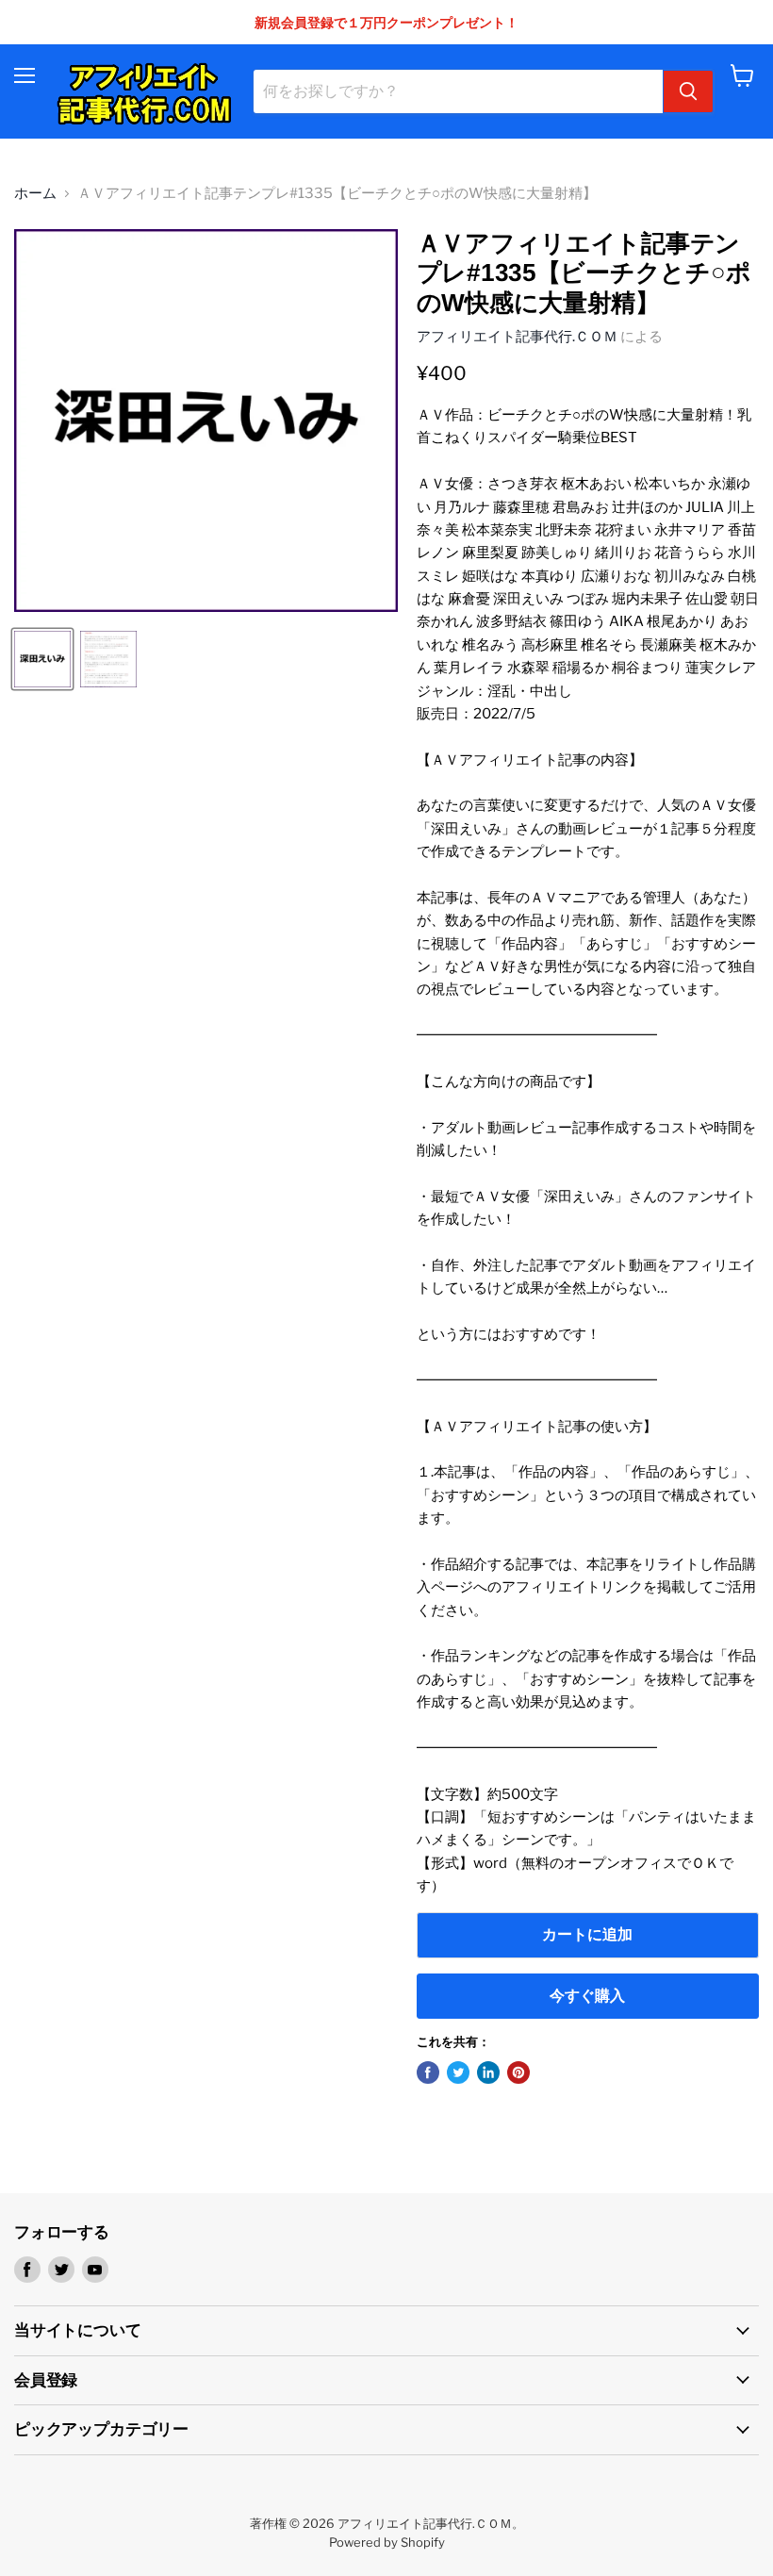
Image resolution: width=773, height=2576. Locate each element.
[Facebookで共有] (428, 2072)
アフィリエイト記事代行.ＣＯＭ (517, 337)
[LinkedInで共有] (488, 2072)
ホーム (35, 194)
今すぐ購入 (587, 1996)
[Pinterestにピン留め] (518, 2072)
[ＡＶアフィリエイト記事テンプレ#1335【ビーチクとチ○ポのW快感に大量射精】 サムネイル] (42, 659)
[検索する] (688, 91)
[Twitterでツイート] (458, 2072)
